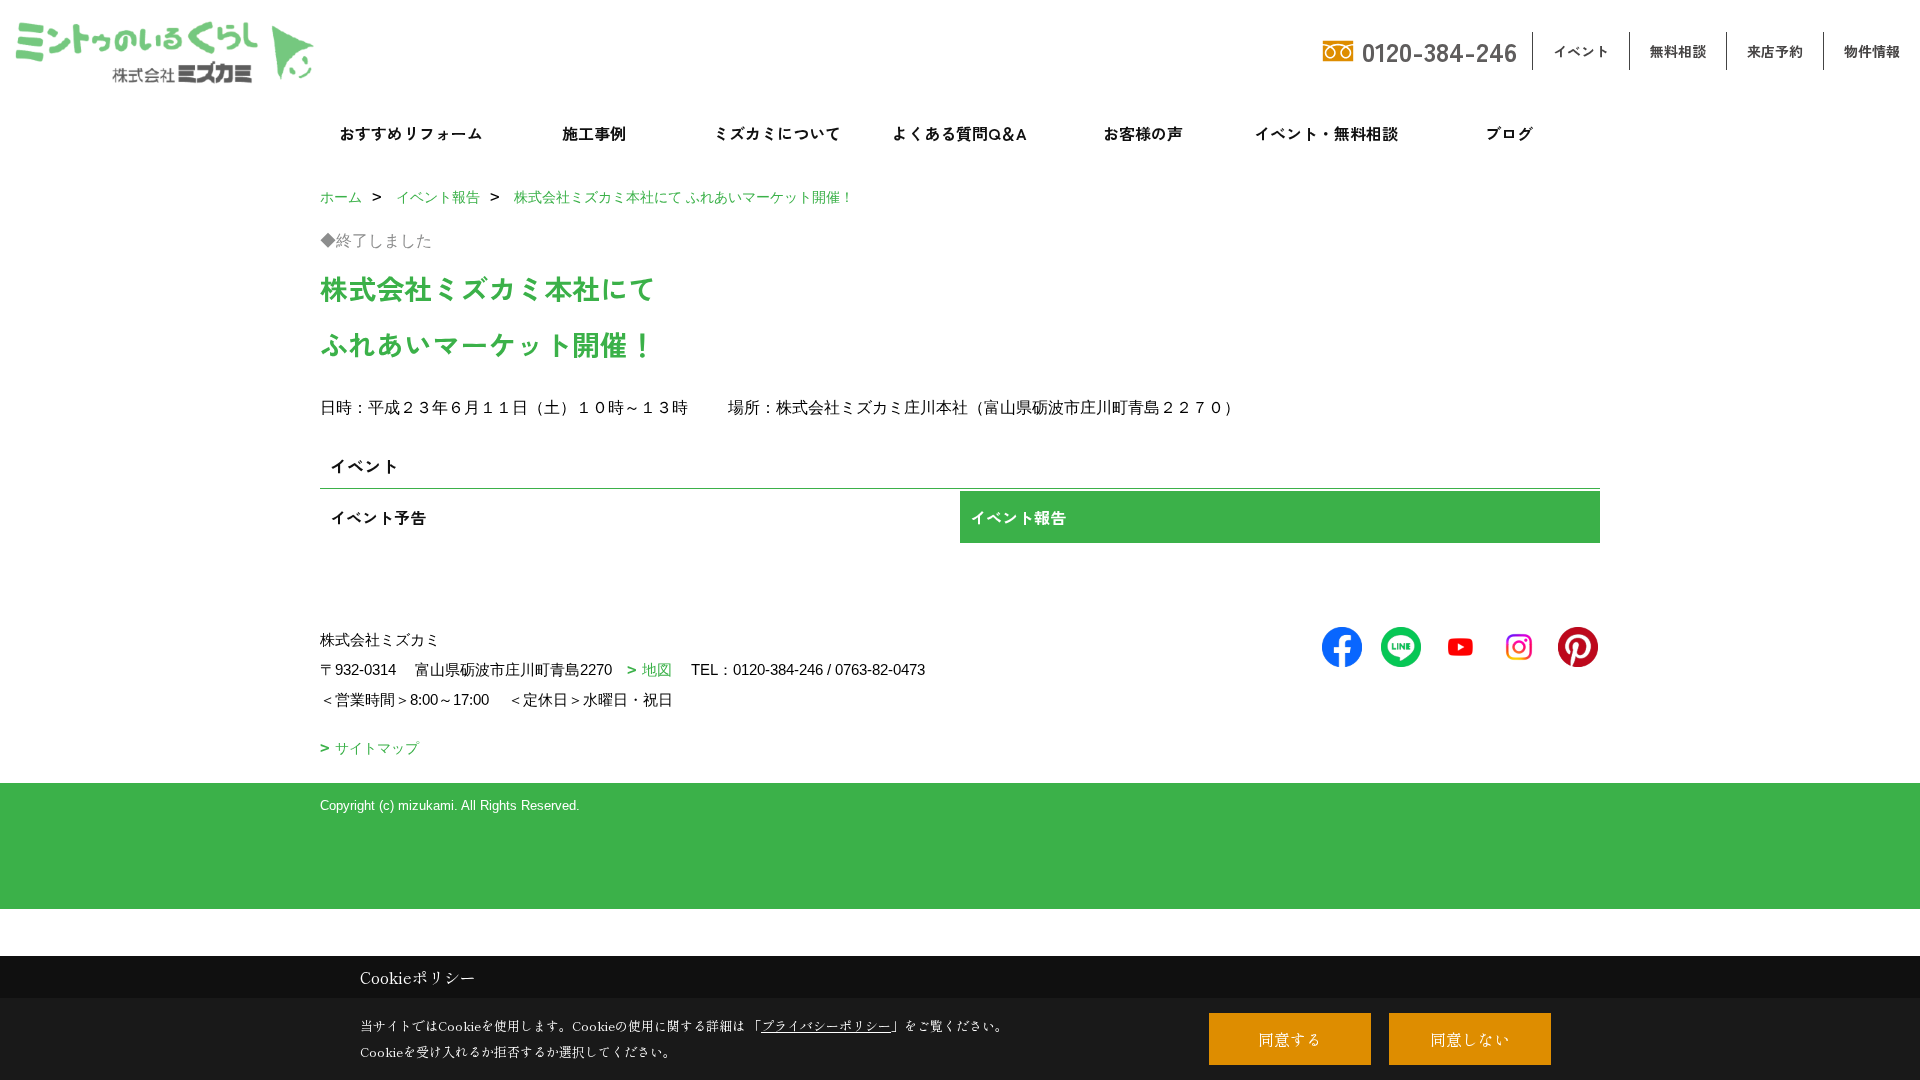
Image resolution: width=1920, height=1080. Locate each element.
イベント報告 (1018, 517)
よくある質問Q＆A (959, 133)
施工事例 (594, 133)
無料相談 (1678, 51)
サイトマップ (377, 748)
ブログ (1509, 133)
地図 (657, 669)
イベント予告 (378, 517)
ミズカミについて (777, 133)
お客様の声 (1143, 133)
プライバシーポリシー (826, 1025)
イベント (1581, 51)
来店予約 (1775, 51)
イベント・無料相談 (1326, 133)
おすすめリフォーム (411, 133)
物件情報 (1872, 51)
